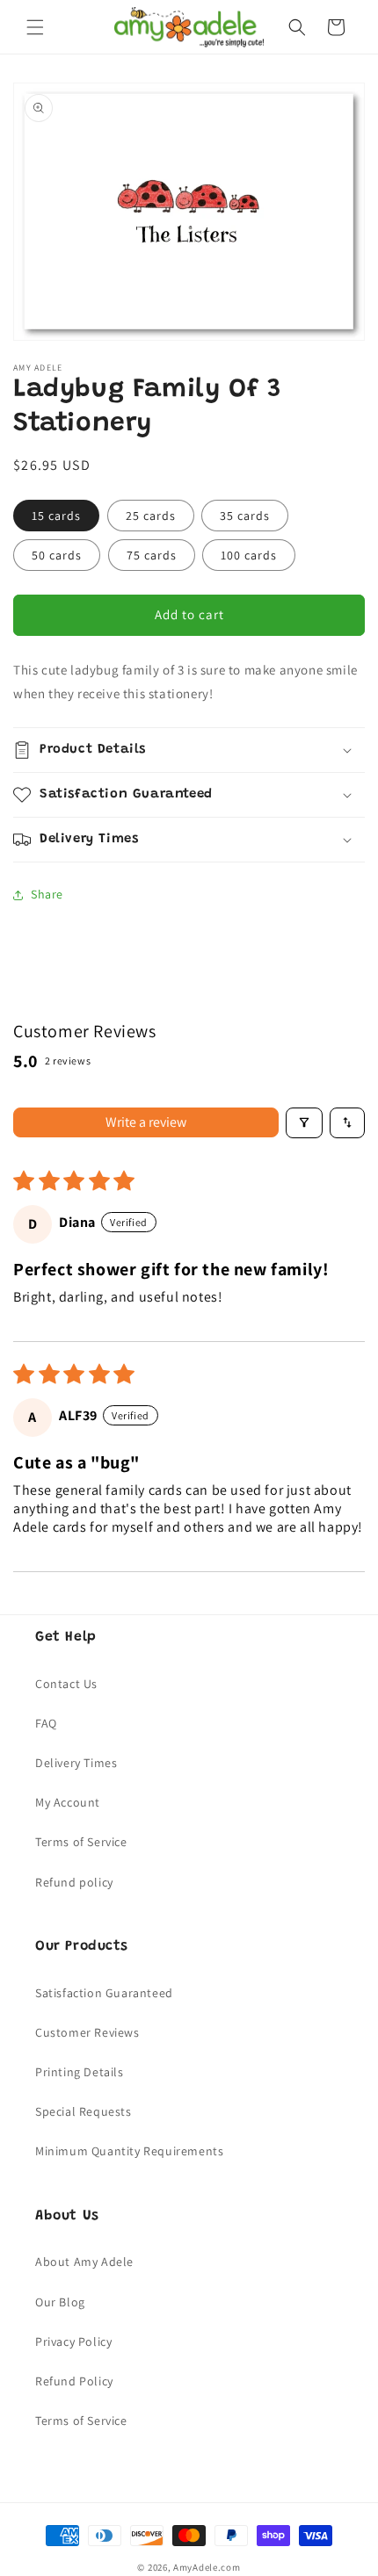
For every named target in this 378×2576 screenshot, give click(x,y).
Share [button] (47, 894)
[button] (35, 27)
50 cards (57, 555)
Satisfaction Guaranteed (104, 1993)
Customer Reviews (87, 2032)
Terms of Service (81, 1842)
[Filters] (304, 1123)
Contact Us (66, 1684)
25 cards (151, 516)
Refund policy (74, 1882)
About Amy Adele (84, 2262)
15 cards (56, 516)
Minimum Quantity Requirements (129, 2151)
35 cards (245, 516)
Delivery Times (76, 1763)
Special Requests (84, 2111)
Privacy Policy (73, 2341)
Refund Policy (74, 2381)
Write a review (146, 1122)
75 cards (152, 555)
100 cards (249, 555)
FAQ (46, 1723)
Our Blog (60, 2302)
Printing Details (80, 2072)
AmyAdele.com (207, 2567)
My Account (68, 1802)
